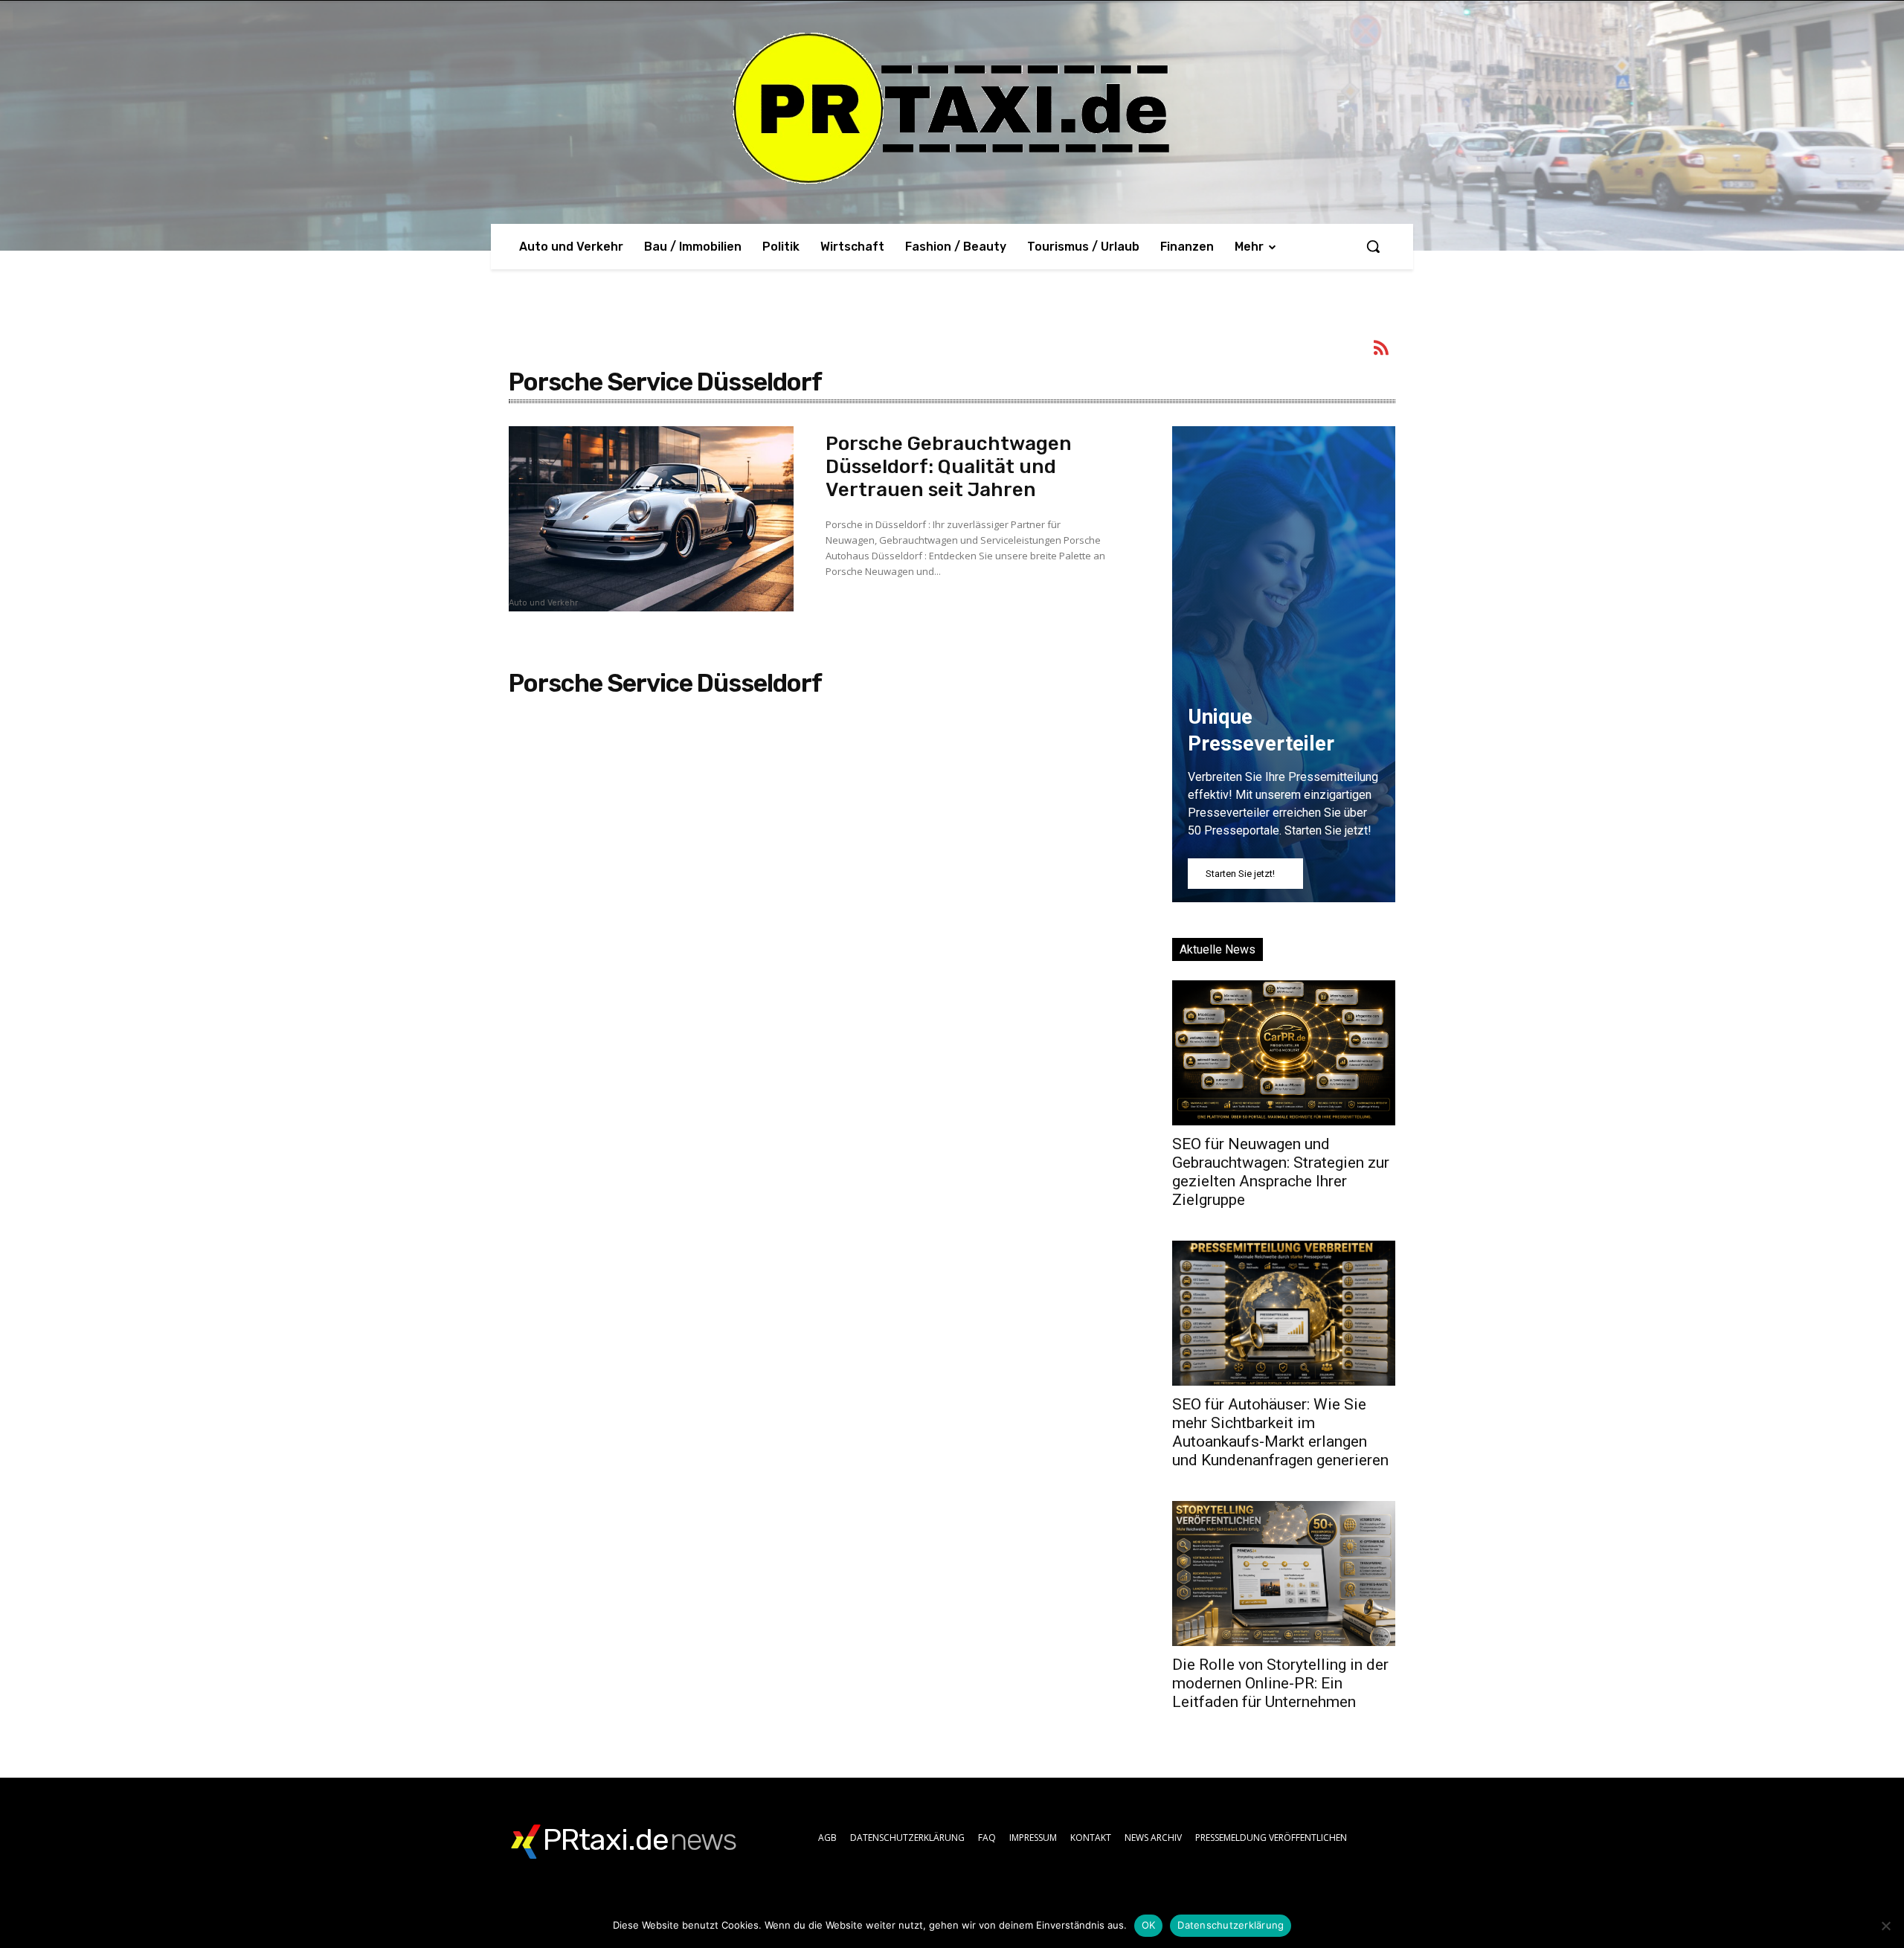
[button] (1373, 246)
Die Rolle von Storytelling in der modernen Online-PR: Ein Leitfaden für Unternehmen (1280, 1683)
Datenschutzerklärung (1231, 1925)
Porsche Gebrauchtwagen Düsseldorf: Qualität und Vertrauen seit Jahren (949, 467)
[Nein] (1885, 1926)
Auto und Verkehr (543, 603)
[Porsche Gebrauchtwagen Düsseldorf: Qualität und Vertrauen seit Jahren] (651, 519)
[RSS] (1382, 350)
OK (1149, 1925)
